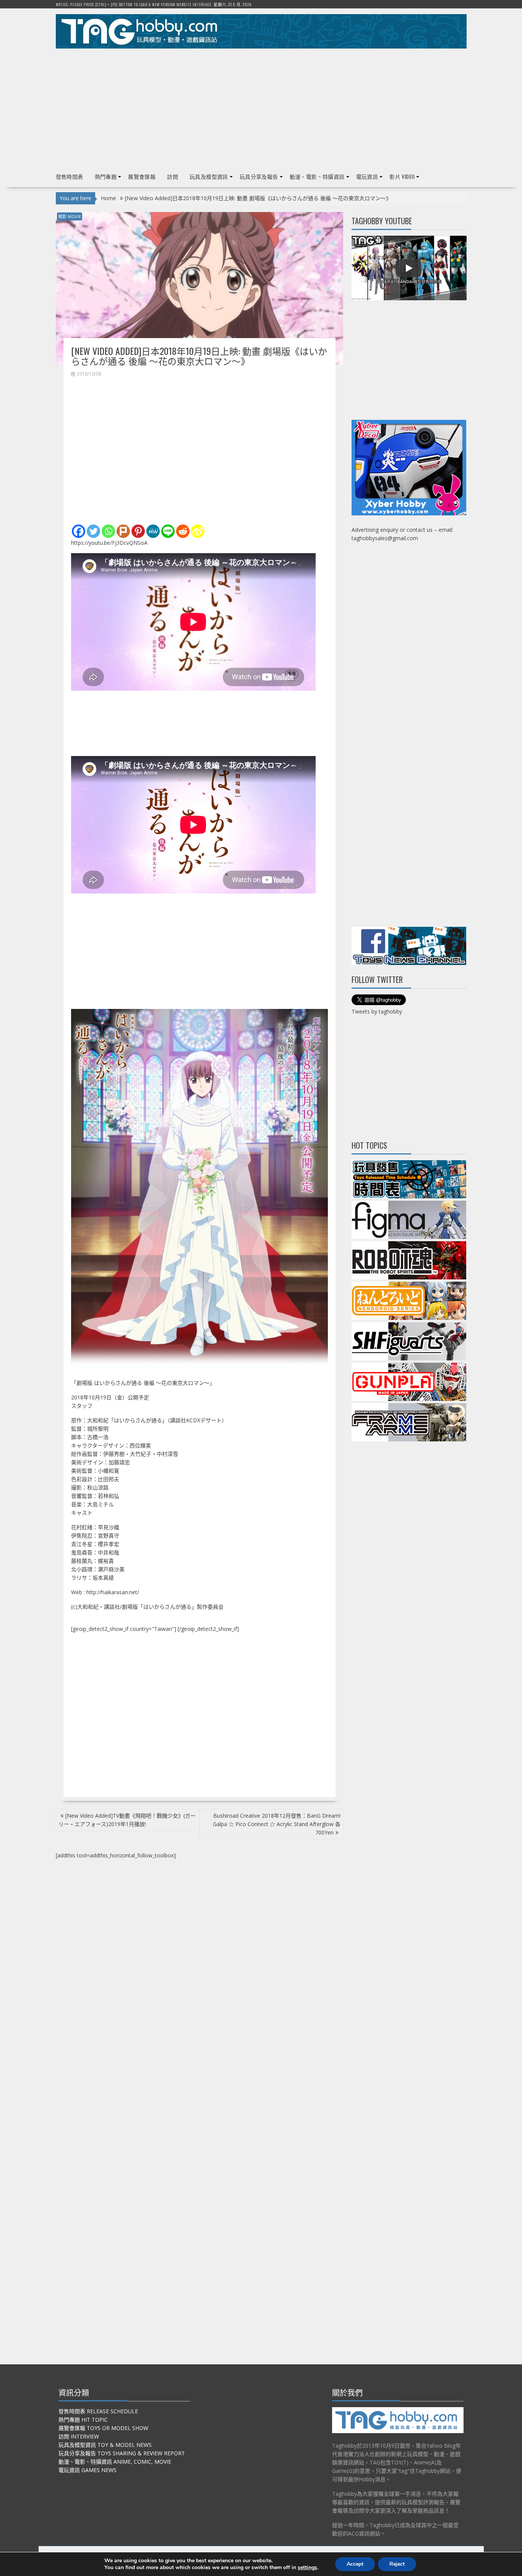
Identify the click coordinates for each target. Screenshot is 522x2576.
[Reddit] (183, 531)
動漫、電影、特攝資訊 (317, 176)
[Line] (168, 531)
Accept (355, 2564)
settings (307, 2568)
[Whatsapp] (108, 531)
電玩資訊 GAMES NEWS (88, 2470)
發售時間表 (70, 176)
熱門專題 (106, 176)
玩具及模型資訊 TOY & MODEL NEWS (105, 2445)
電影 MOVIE (70, 216)
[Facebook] (79, 531)
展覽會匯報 (142, 176)
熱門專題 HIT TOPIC (83, 2420)
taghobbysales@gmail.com (385, 538)
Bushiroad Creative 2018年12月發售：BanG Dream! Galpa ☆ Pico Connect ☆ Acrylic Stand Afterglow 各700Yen (277, 1824)
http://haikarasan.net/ (113, 1592)
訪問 (173, 176)
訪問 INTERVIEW (79, 2436)
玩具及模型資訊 (209, 176)
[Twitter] (93, 531)
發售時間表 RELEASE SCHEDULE (98, 2411)
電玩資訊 (367, 176)
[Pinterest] (138, 531)
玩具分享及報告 (259, 176)
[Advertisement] (261, 107)
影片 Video (402, 176)
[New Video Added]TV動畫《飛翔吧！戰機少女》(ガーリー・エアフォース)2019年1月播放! (127, 1820)
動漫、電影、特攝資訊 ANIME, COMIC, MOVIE (115, 2462)
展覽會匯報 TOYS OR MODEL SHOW (103, 2428)
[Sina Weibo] (198, 531)
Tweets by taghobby (377, 1011)
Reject (397, 2564)
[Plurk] (123, 531)
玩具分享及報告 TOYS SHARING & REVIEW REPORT (122, 2453)
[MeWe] (153, 531)
